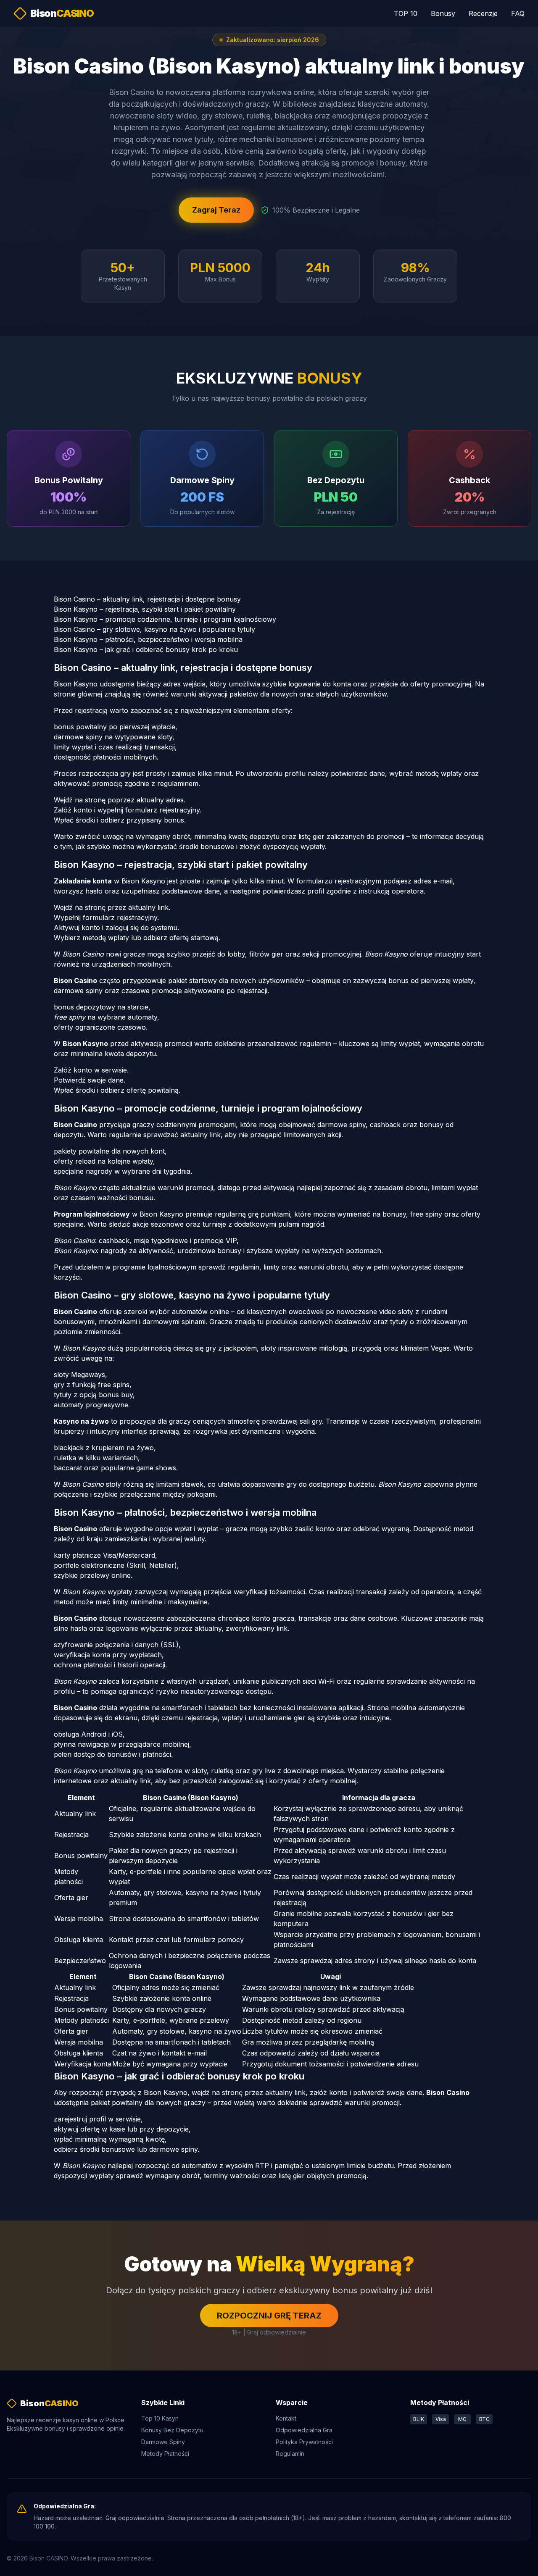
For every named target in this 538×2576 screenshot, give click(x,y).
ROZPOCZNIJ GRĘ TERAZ (269, 2316)
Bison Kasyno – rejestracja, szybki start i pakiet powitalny (145, 609)
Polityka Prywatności (304, 2442)
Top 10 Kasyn (160, 2418)
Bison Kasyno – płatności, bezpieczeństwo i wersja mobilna (148, 639)
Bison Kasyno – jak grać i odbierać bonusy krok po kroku (146, 649)
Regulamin (290, 2454)
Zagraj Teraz (216, 210)
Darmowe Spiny (163, 2442)
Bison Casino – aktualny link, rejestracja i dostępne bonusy (147, 599)
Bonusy (443, 13)
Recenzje (483, 13)
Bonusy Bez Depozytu (172, 2430)
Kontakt (286, 2418)
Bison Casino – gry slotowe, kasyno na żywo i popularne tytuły (154, 629)
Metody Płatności (165, 2454)
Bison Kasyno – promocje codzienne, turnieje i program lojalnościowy (165, 619)
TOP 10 (406, 13)
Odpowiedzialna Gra (304, 2430)
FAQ (518, 13)
